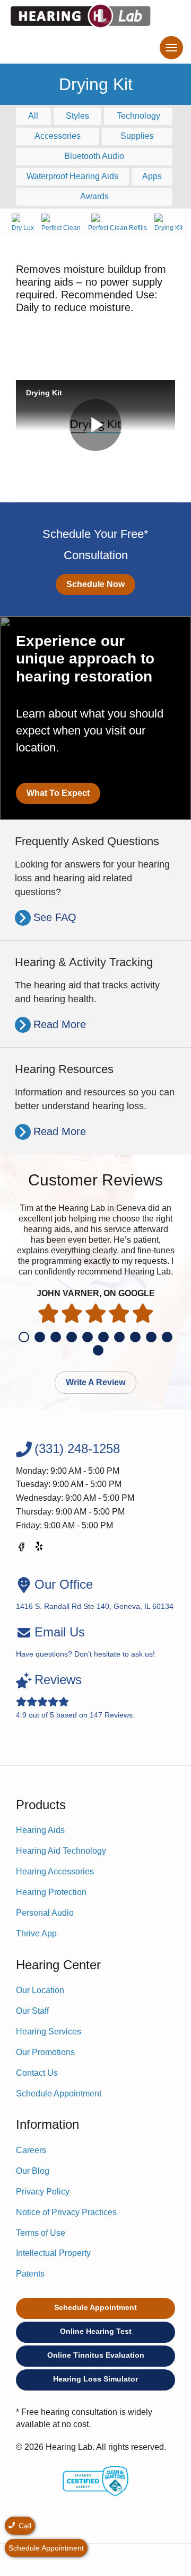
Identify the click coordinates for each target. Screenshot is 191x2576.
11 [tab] (98, 1350)
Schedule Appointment (59, 2093)
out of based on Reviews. (75, 1696)
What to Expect (58, 793)
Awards (94, 196)
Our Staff (32, 2011)
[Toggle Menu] (171, 48)
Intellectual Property (53, 2253)
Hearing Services (49, 2031)
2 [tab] (40, 1337)
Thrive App (36, 1933)
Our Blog (33, 2171)
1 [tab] (24, 1337)
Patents (30, 2274)
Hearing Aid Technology (61, 1851)
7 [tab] (119, 1337)
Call (24, 2526)
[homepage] (81, 16)
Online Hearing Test (96, 2331)
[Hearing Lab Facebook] (21, 1549)
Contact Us (37, 2073)
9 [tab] (151, 1337)
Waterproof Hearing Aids (72, 176)
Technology (138, 116)
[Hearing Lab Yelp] (40, 1549)
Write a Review (95, 1382)
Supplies (137, 136)
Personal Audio (45, 1913)
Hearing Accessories (55, 1871)
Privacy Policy (43, 2192)
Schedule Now (95, 584)
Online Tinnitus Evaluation (96, 2355)
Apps (152, 176)
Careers (31, 2150)
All (33, 116)
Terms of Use (41, 2233)
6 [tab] (103, 1337)
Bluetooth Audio (94, 156)
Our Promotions (45, 2052)
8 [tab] (135, 1337)
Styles (77, 116)
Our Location (40, 1990)
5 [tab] (88, 1337)
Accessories (58, 136)
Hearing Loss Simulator (95, 2379)
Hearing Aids (40, 1830)
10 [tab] (167, 1337)
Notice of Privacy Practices (66, 2212)
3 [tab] (56, 1337)
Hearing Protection (51, 1892)
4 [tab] (72, 1337)
